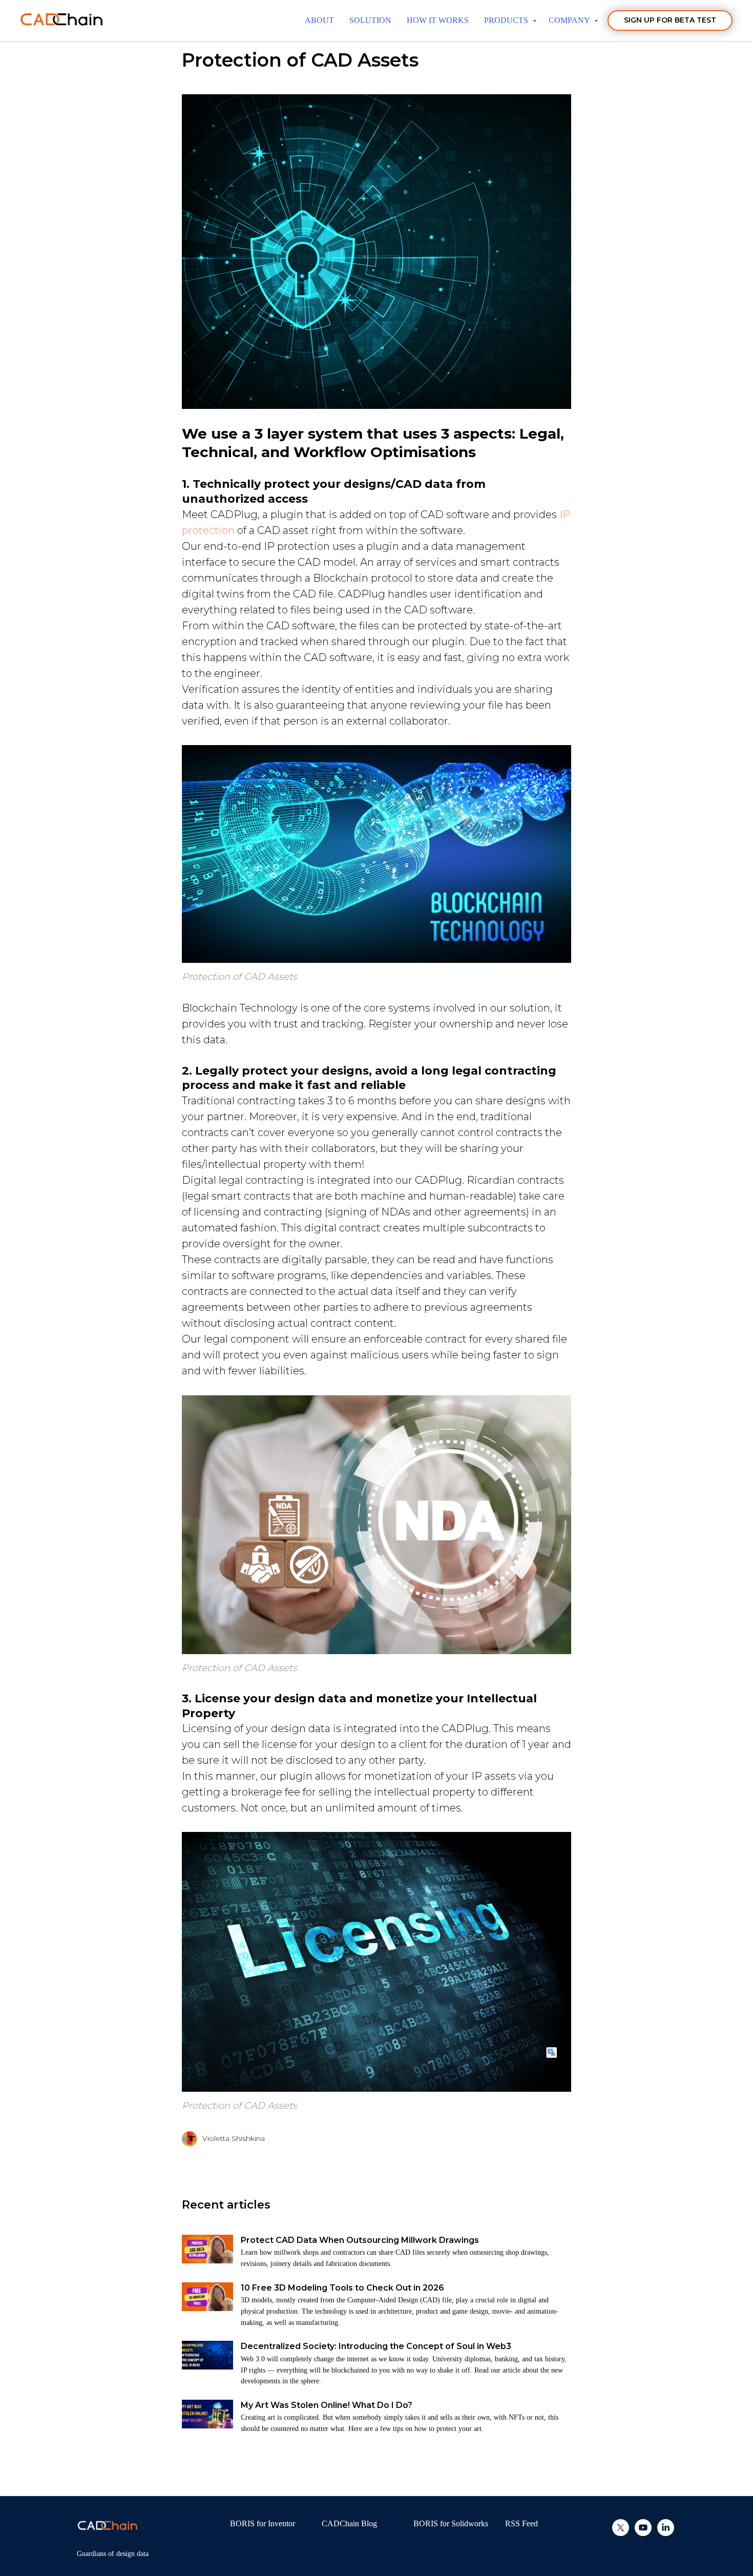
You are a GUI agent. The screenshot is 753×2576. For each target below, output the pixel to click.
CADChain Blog (349, 2523)
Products (507, 20)
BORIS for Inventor (263, 2523)
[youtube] (643, 2533)
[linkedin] (666, 2533)
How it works (438, 20)
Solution (370, 20)
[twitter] (621, 2533)
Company (570, 20)
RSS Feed (521, 2523)
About (319, 20)
